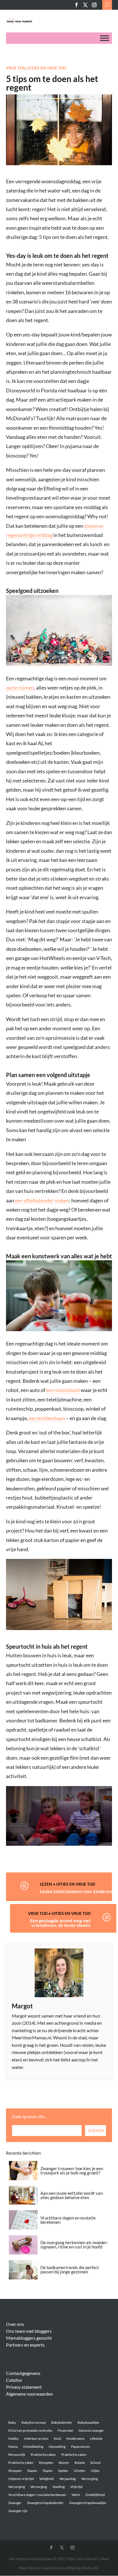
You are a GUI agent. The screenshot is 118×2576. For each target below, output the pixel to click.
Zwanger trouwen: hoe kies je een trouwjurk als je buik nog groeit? (72, 2171)
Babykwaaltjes (88, 2422)
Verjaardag (67, 2479)
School (95, 2463)
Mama (13, 2446)
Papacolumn (80, 2446)
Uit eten (79, 2471)
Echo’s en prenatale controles (30, 2430)
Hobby (13, 2438)
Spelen (63, 2471)
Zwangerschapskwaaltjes (88, 2503)
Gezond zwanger (91, 2430)
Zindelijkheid (95, 2495)
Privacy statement (24, 2387)
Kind (57, 2438)
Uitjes (95, 2471)
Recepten (46, 2463)
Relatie (80, 2463)
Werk (76, 2495)
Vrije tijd (16, 68)
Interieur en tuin (36, 2438)
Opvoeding (57, 2446)
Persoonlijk (17, 2455)
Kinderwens (75, 2438)
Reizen (64, 2463)
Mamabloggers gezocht (29, 2338)
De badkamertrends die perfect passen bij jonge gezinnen (70, 2270)
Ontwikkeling (33, 2446)
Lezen (46, 1884)
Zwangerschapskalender (45, 2503)
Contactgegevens (23, 2373)
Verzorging (89, 2479)
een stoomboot (63, 1390)
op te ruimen (20, 688)
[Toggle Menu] (105, 38)
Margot (22, 2006)
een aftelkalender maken (42, 1200)
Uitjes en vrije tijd (47, 68)
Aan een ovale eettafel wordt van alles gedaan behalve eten (71, 2195)
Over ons (15, 2324)
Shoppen (15, 2471)
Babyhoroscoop (34, 2422)
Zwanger (15, 2503)
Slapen (32, 2471)
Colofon (14, 2380)
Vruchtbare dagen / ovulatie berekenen (37, 2495)
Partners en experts (25, 2345)
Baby (12, 2422)
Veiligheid (47, 2479)
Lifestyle (96, 2438)
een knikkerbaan (47, 1418)
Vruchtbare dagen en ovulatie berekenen (68, 2220)
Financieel (65, 2430)
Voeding (59, 2487)
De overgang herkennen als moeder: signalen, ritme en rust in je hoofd (74, 2245)
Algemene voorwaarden (29, 2394)
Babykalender (62, 2422)
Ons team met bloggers (29, 2331)
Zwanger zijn (18, 2511)
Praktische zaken (43, 2455)
